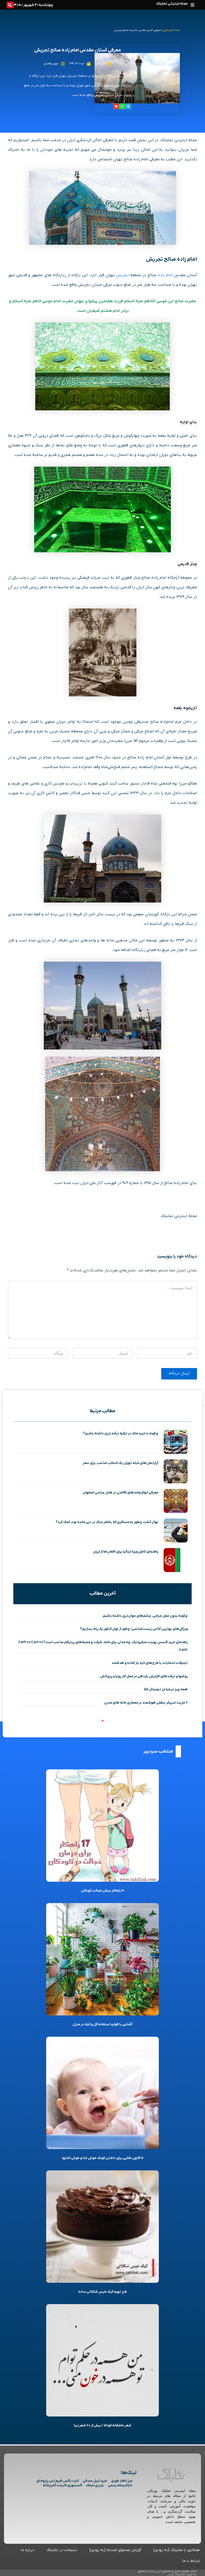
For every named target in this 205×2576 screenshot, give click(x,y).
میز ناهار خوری (122, 2481)
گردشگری (168, 30)
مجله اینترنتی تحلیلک (172, 4)
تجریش (123, 275)
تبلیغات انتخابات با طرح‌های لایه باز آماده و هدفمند (150, 1663)
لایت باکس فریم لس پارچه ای (58, 2481)
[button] (192, 5)
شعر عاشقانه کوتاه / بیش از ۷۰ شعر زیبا (102, 2425)
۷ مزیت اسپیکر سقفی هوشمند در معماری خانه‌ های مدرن (146, 1703)
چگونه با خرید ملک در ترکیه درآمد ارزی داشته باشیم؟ (121, 1433)
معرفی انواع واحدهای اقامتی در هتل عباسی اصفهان (120, 1493)
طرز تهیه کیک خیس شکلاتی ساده (102, 2292)
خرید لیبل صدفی (95, 2481)
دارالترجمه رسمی (120, 2485)
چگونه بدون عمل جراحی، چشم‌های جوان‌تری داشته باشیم (145, 1616)
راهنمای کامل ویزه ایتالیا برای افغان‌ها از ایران (126, 1552)
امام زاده (165, 275)
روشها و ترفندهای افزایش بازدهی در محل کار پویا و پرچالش (144, 1676)
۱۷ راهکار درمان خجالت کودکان (102, 1891)
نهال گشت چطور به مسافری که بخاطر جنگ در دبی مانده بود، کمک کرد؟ (107, 1522)
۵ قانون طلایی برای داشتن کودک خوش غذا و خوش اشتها (103, 2158)
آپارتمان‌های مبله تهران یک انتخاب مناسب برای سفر (121, 1463)
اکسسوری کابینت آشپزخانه (62, 2485)
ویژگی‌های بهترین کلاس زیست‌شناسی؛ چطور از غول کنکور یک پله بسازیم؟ (134, 1629)
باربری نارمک (95, 2485)
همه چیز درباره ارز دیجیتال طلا (166, 1689)
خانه (177, 30)
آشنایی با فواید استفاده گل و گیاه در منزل (102, 2024)
